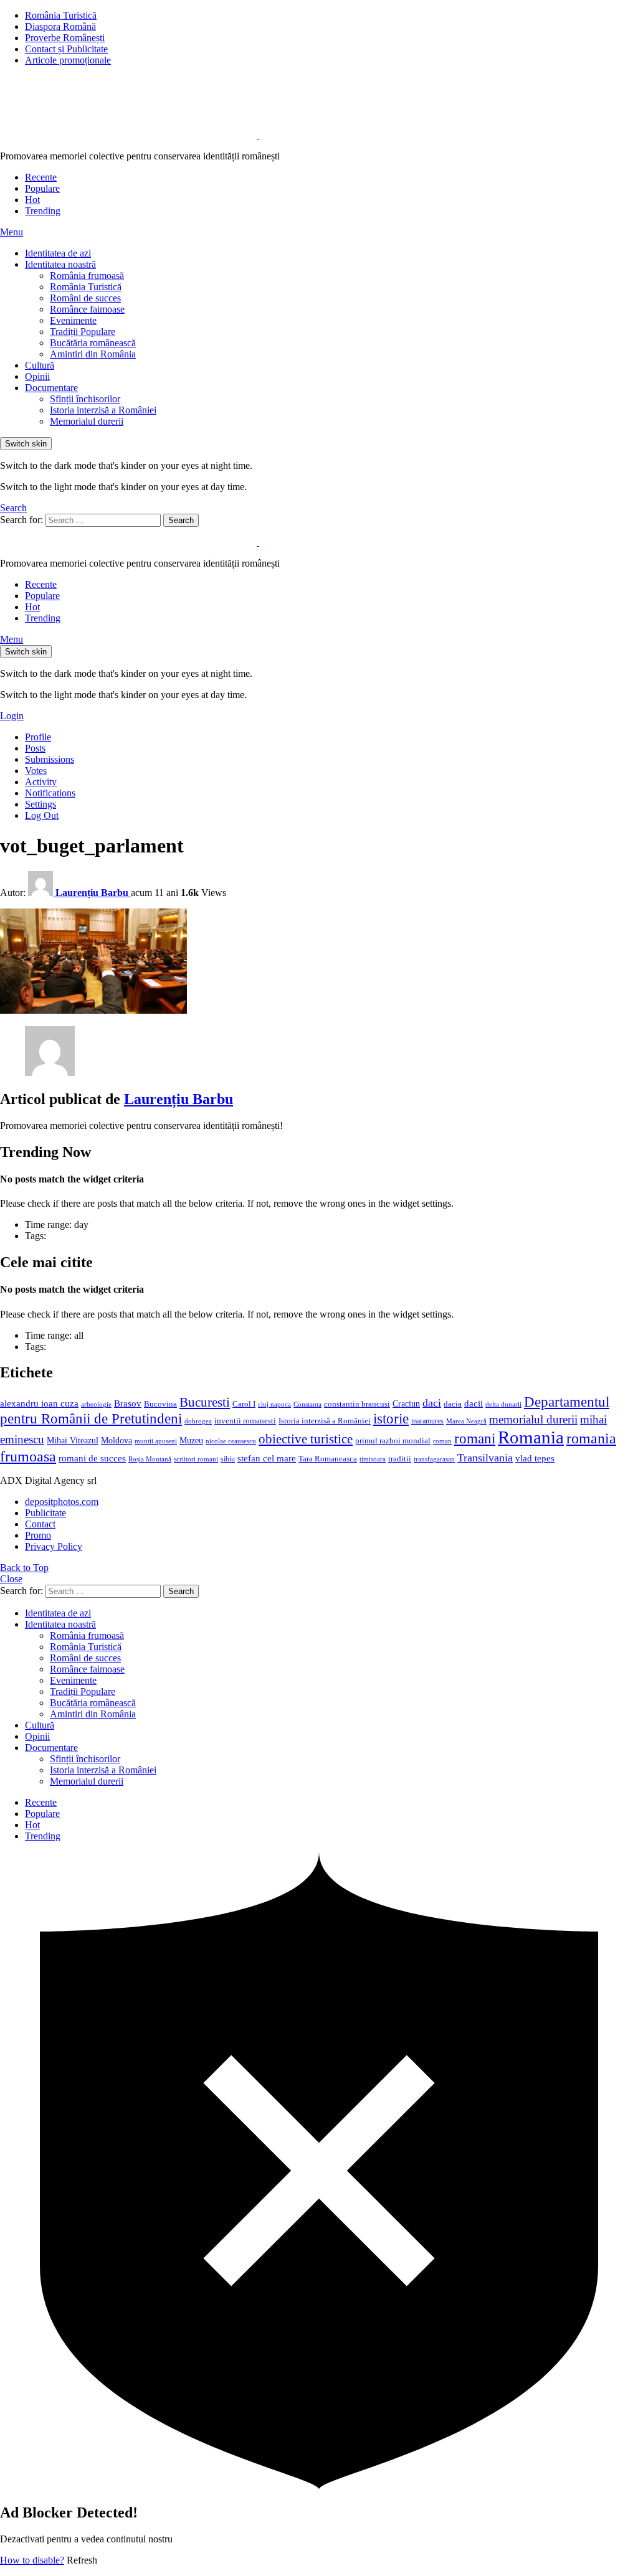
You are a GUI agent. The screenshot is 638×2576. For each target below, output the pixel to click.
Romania (531, 1437)
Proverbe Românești (65, 38)
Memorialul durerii (87, 421)
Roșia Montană (150, 1459)
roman (442, 1441)
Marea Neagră (466, 1421)
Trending (43, 211)
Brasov (128, 1404)
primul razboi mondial (393, 1441)
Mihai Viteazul (73, 1440)
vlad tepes (535, 1458)
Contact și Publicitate (66, 49)
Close (11, 1579)
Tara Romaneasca (328, 1459)
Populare (42, 188)
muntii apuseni (156, 1441)
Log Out (42, 815)
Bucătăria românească (93, 343)
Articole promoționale (68, 60)
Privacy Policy (54, 1546)
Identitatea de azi (58, 253)
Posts (35, 748)
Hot (32, 200)
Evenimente (73, 320)
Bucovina (160, 1404)
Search (181, 520)
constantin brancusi (357, 1404)
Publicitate (45, 1513)
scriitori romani (196, 1459)
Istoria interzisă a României (103, 410)
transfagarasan (434, 1459)
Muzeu (191, 1440)
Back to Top (24, 1568)
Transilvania (485, 1458)
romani (475, 1438)
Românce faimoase (87, 309)
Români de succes (85, 298)
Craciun (406, 1404)
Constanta (307, 1404)
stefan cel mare (267, 1458)
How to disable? (32, 2560)
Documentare (51, 388)
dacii (474, 1404)
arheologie (96, 1404)
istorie (391, 1419)
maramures (427, 1421)
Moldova (117, 1440)
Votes (36, 771)
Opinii (37, 376)
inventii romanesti (245, 1421)
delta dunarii (503, 1404)
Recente (41, 177)
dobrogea (198, 1421)
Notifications (50, 793)
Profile (38, 737)
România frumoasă (87, 276)
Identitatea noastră (60, 264)
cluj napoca (274, 1404)
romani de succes (92, 1458)
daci (432, 1403)
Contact (40, 1524)
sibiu (228, 1459)
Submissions (50, 759)
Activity (41, 782)
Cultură (40, 365)
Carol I (244, 1404)
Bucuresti (205, 1402)
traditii (400, 1459)
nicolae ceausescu (231, 1441)
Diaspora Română (60, 26)
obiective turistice (306, 1439)
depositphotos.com (62, 1502)
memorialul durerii (533, 1419)
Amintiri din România (93, 354)
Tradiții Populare (83, 332)
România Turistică (61, 15)
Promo (38, 1535)
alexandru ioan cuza (39, 1404)
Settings (40, 804)
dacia (453, 1404)
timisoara (373, 1459)
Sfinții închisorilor (85, 399)
